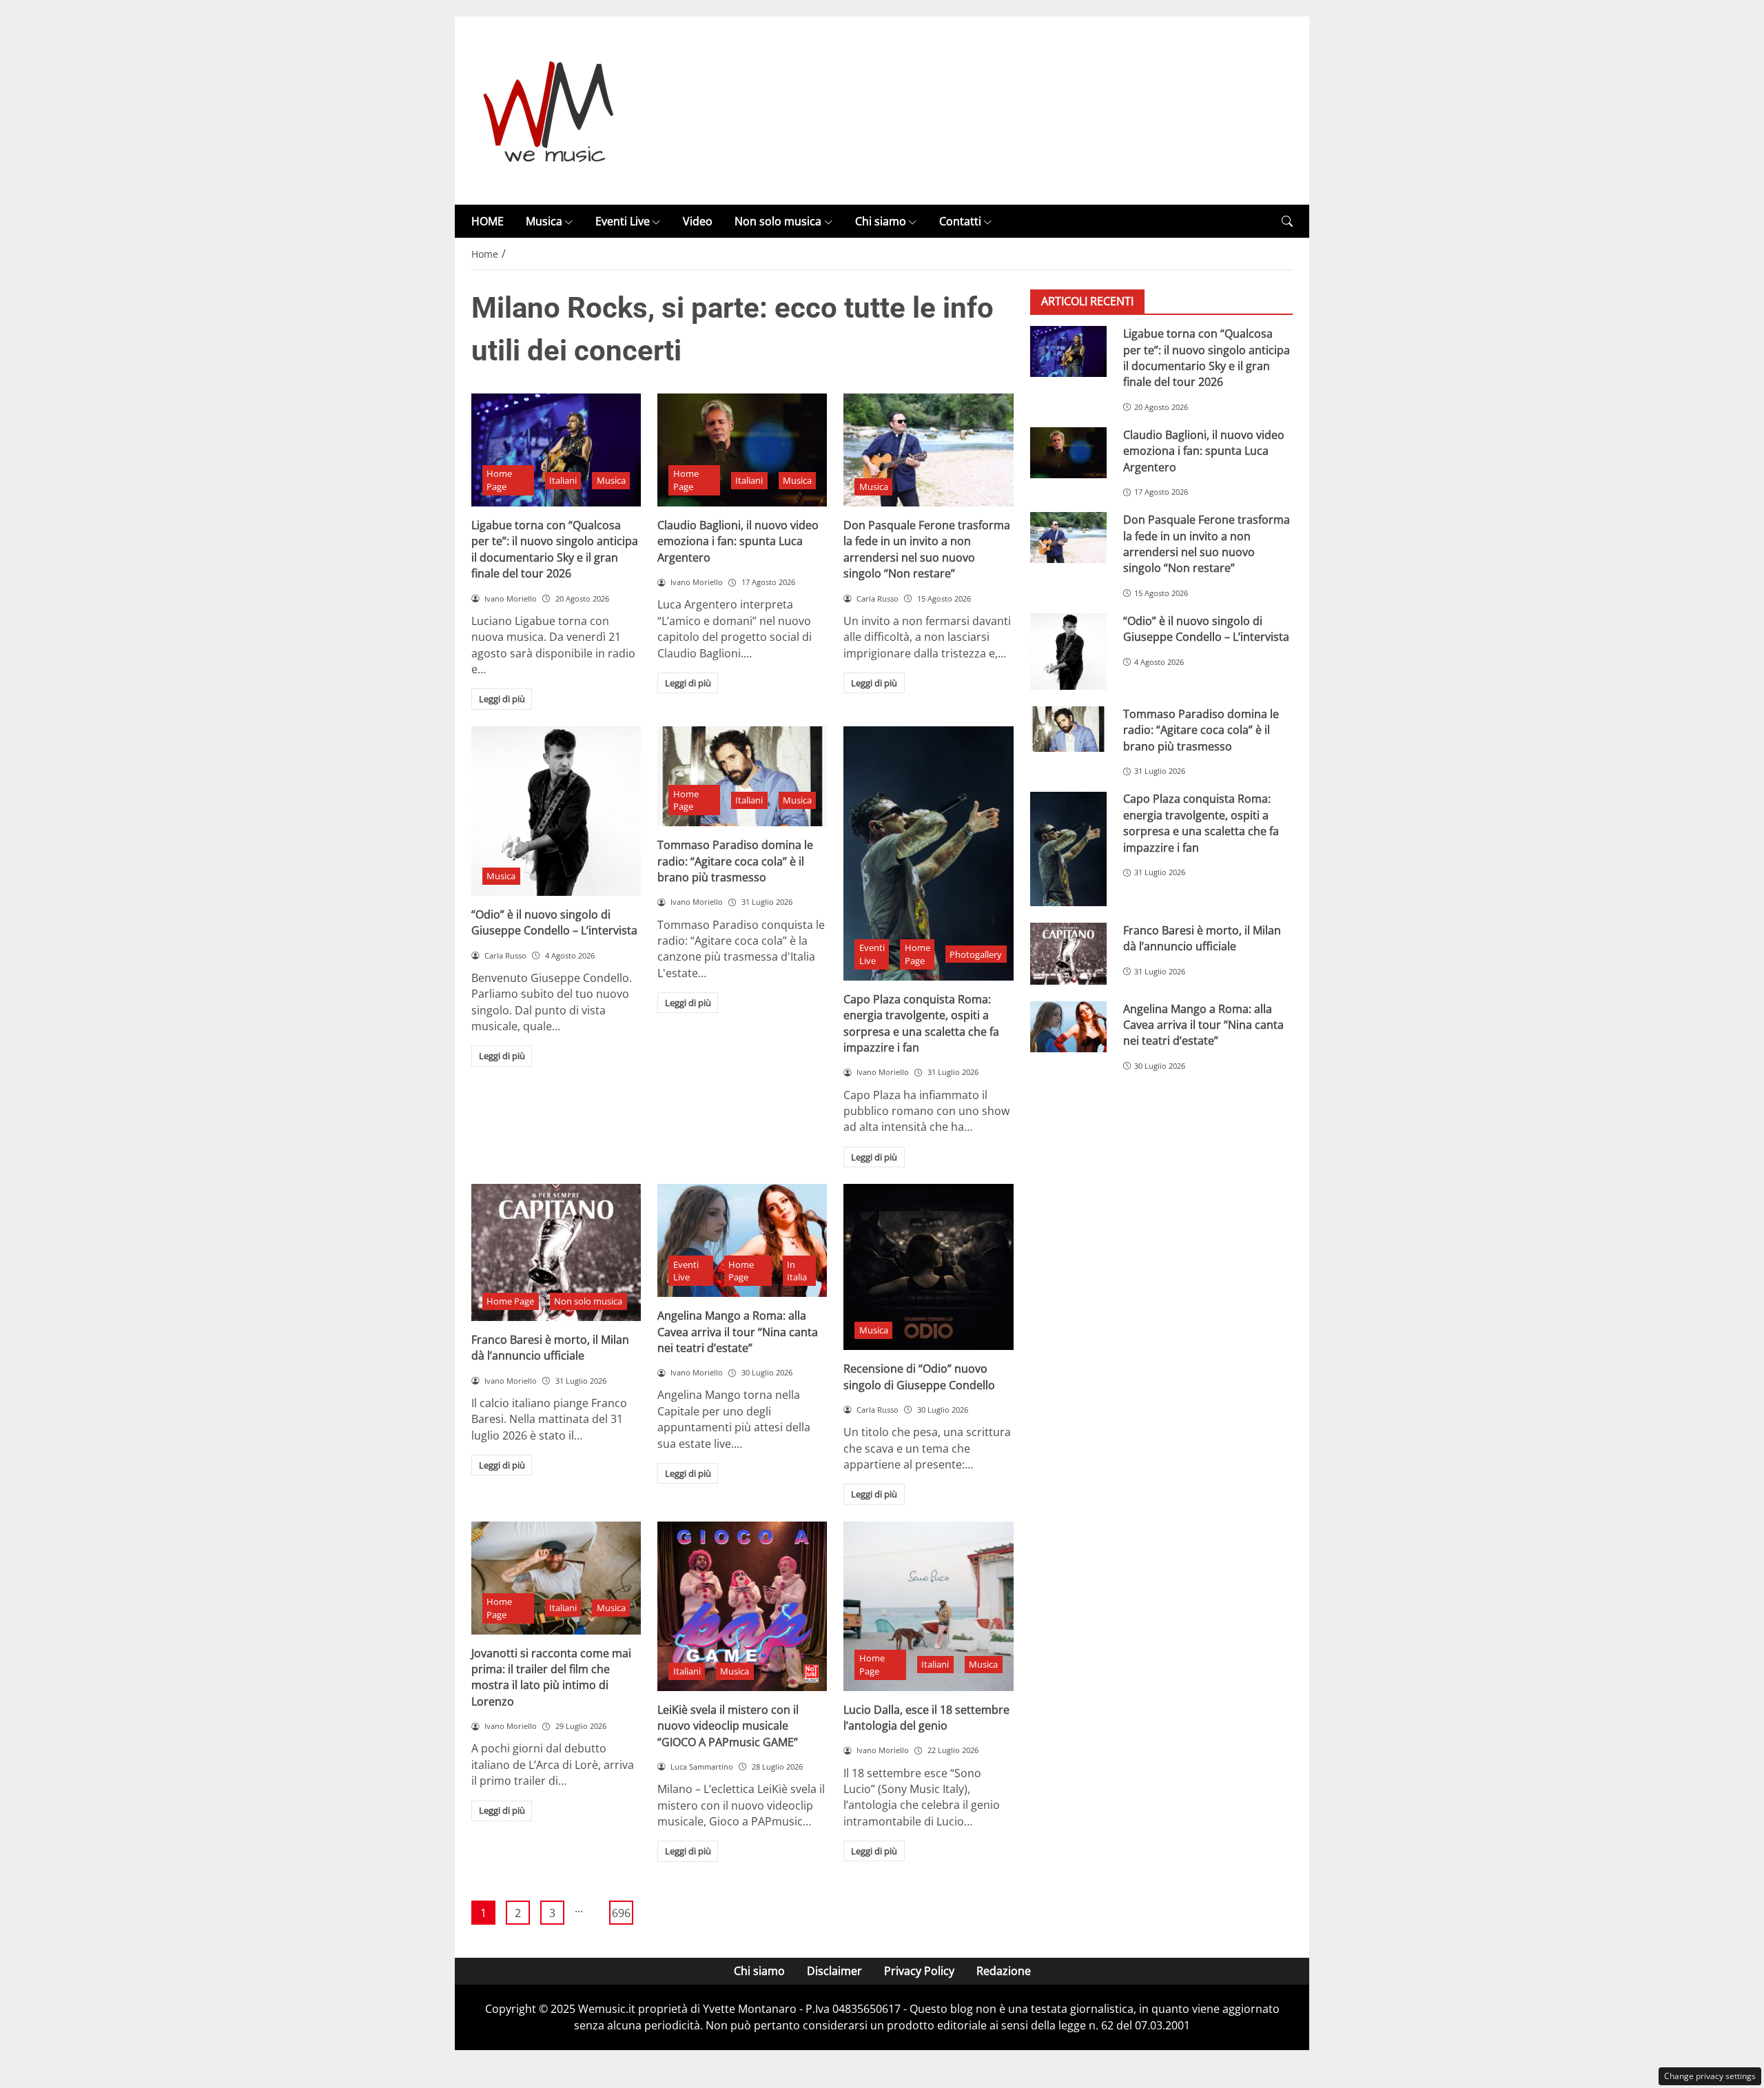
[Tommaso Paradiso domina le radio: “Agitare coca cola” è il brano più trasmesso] (742, 777)
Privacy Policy (919, 1971)
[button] (1287, 222)
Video (698, 221)
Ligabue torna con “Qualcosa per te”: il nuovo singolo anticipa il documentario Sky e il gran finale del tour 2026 (555, 549)
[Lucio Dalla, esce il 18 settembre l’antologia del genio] (928, 1606)
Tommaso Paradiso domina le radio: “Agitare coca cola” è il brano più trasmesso (735, 861)
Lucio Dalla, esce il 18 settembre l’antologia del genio (926, 1718)
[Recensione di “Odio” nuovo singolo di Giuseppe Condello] (928, 1267)
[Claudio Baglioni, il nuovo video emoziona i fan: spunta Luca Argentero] (742, 450)
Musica (544, 221)
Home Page (499, 480)
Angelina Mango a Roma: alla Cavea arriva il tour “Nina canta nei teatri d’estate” (738, 1332)
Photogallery (976, 954)
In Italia (797, 1271)
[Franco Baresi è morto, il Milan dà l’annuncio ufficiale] (556, 1252)
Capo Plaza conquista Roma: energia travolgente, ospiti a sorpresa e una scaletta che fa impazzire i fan (921, 1023)
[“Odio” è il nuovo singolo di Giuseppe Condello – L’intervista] (556, 811)
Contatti (960, 221)
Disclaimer (834, 1971)
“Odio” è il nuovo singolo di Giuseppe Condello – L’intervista (554, 922)
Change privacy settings (1710, 2076)
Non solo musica (778, 221)
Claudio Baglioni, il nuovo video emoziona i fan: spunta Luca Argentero (738, 541)
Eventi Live (623, 221)
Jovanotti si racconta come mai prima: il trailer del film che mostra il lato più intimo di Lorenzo (551, 1677)
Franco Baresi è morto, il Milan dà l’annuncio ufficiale (550, 1348)
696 (621, 1913)
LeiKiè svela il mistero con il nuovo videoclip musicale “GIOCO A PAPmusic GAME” (728, 1726)
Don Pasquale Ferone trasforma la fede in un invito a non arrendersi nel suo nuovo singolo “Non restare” (927, 549)
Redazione (1004, 1971)
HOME (488, 221)
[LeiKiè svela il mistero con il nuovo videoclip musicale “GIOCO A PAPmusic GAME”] (742, 1606)
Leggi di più (502, 699)
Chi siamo (881, 221)
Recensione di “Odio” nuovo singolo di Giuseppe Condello (919, 1376)
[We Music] (549, 110)
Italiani (563, 480)
